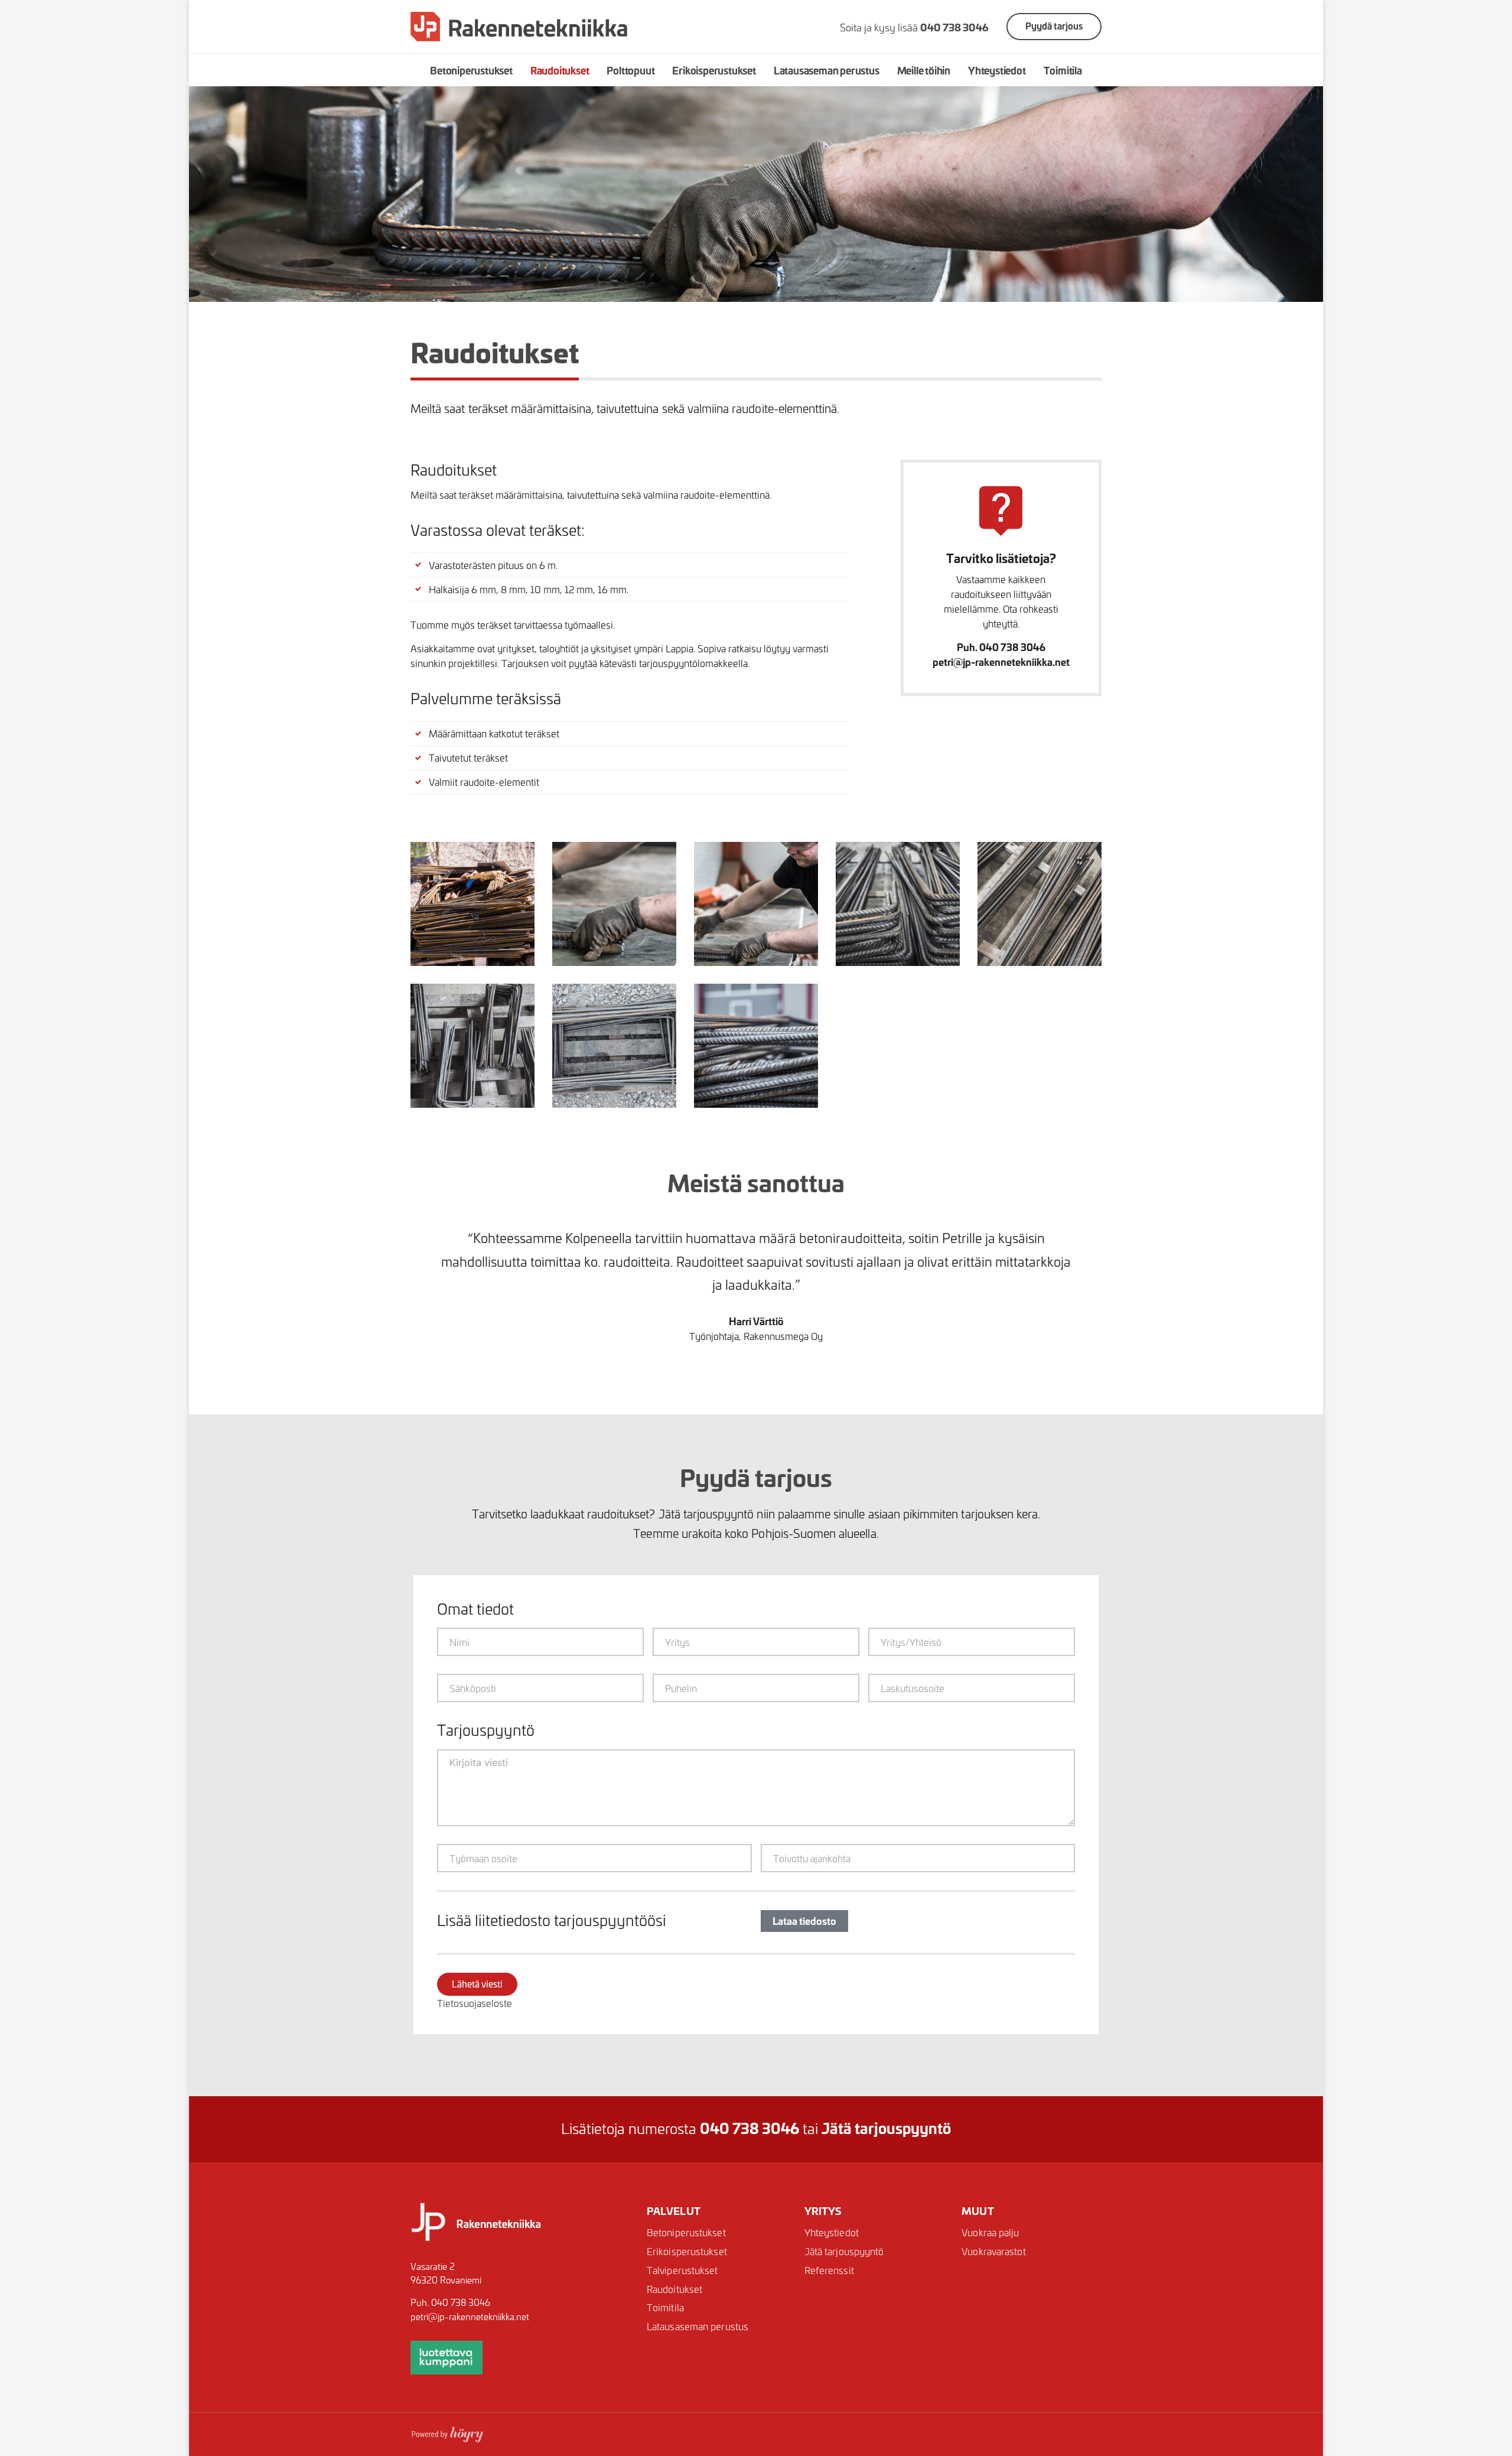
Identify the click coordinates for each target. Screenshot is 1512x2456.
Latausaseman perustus (827, 70)
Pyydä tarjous (1054, 26)
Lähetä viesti (477, 1984)
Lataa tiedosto (804, 1920)
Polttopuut (630, 70)
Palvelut (674, 2210)
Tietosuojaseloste (475, 2003)
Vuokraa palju (990, 2232)
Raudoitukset (560, 70)
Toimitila (1063, 70)
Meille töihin (924, 70)
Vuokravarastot (993, 2251)
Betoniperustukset (471, 70)
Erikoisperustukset (714, 70)
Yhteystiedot (997, 70)
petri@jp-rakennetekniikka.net (470, 2316)
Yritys (823, 2210)
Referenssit (829, 2270)
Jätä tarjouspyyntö (844, 2251)
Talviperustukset (682, 2270)
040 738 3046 (461, 2302)
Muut (977, 2210)
